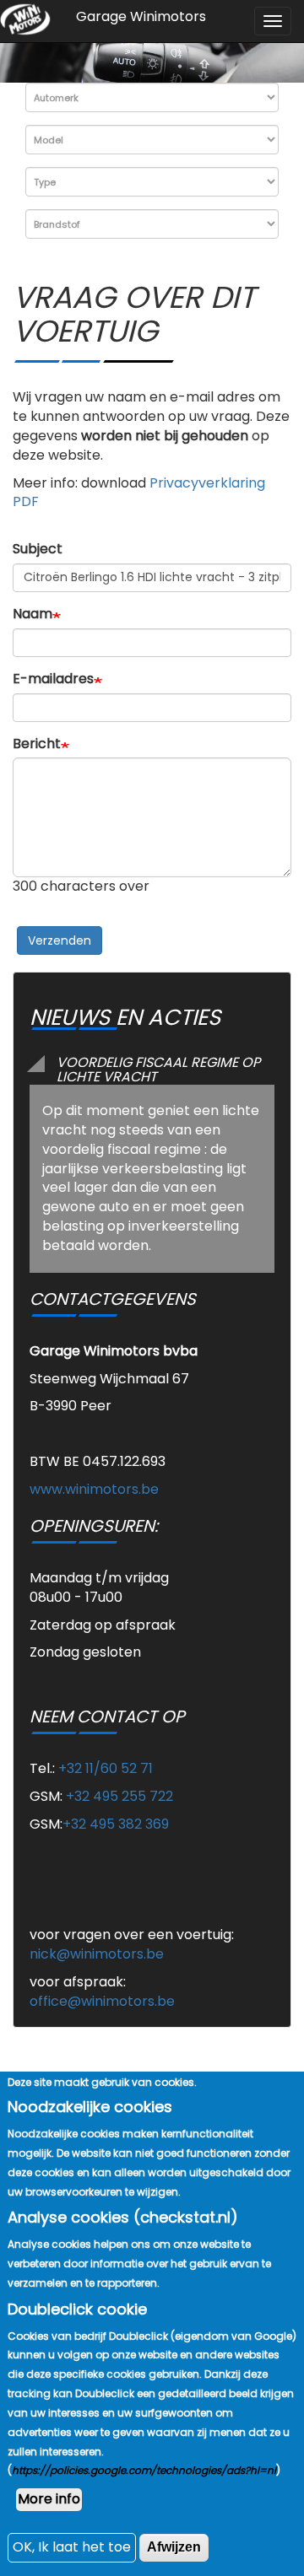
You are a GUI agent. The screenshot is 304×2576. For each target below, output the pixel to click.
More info (49, 2499)
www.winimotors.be (94, 1489)
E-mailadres (53, 679)
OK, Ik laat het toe (72, 2547)
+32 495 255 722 (119, 1796)
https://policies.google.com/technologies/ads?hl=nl (144, 2470)
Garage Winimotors (141, 16)
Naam (33, 614)
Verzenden (60, 940)
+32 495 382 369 (116, 1824)
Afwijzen (174, 2547)
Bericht (37, 744)
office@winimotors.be (102, 2001)
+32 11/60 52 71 (106, 1768)
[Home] (25, 20)
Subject (38, 549)
